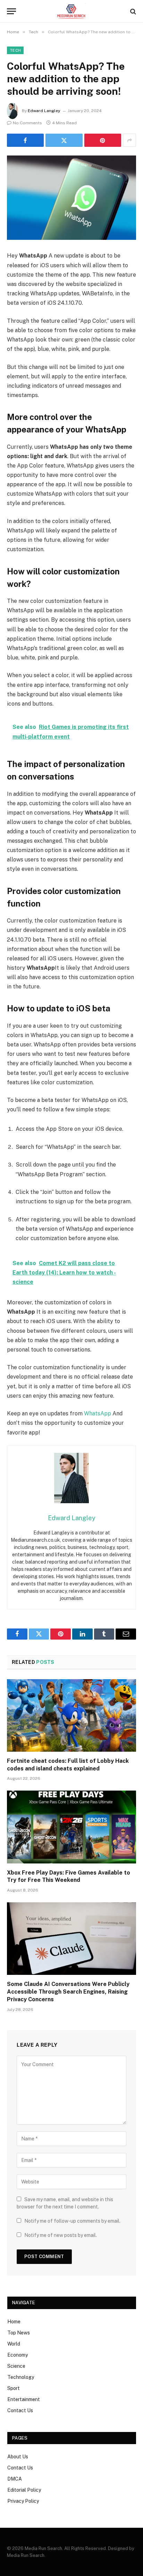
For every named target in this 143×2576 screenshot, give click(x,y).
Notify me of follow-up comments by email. (72, 2221)
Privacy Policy (23, 2501)
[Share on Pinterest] (103, 140)
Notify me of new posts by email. (61, 2235)
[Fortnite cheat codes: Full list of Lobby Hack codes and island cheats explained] (71, 1715)
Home (14, 2322)
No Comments (27, 123)
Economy (18, 2355)
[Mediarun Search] (71, 11)
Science (16, 2366)
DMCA (15, 2479)
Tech (15, 50)
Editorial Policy (24, 2490)
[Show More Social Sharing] (129, 140)
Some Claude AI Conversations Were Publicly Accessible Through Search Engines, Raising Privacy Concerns (68, 1992)
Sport (14, 2388)
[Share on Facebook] (25, 140)
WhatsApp (98, 1413)
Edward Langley (44, 111)
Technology (21, 2377)
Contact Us (20, 2410)
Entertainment (24, 2399)
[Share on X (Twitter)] (64, 140)
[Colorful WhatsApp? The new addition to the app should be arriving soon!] (71, 198)
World (14, 2344)
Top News (19, 2333)
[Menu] (11, 11)
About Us (18, 2457)
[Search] (132, 11)
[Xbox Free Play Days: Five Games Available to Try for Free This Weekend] (71, 1827)
